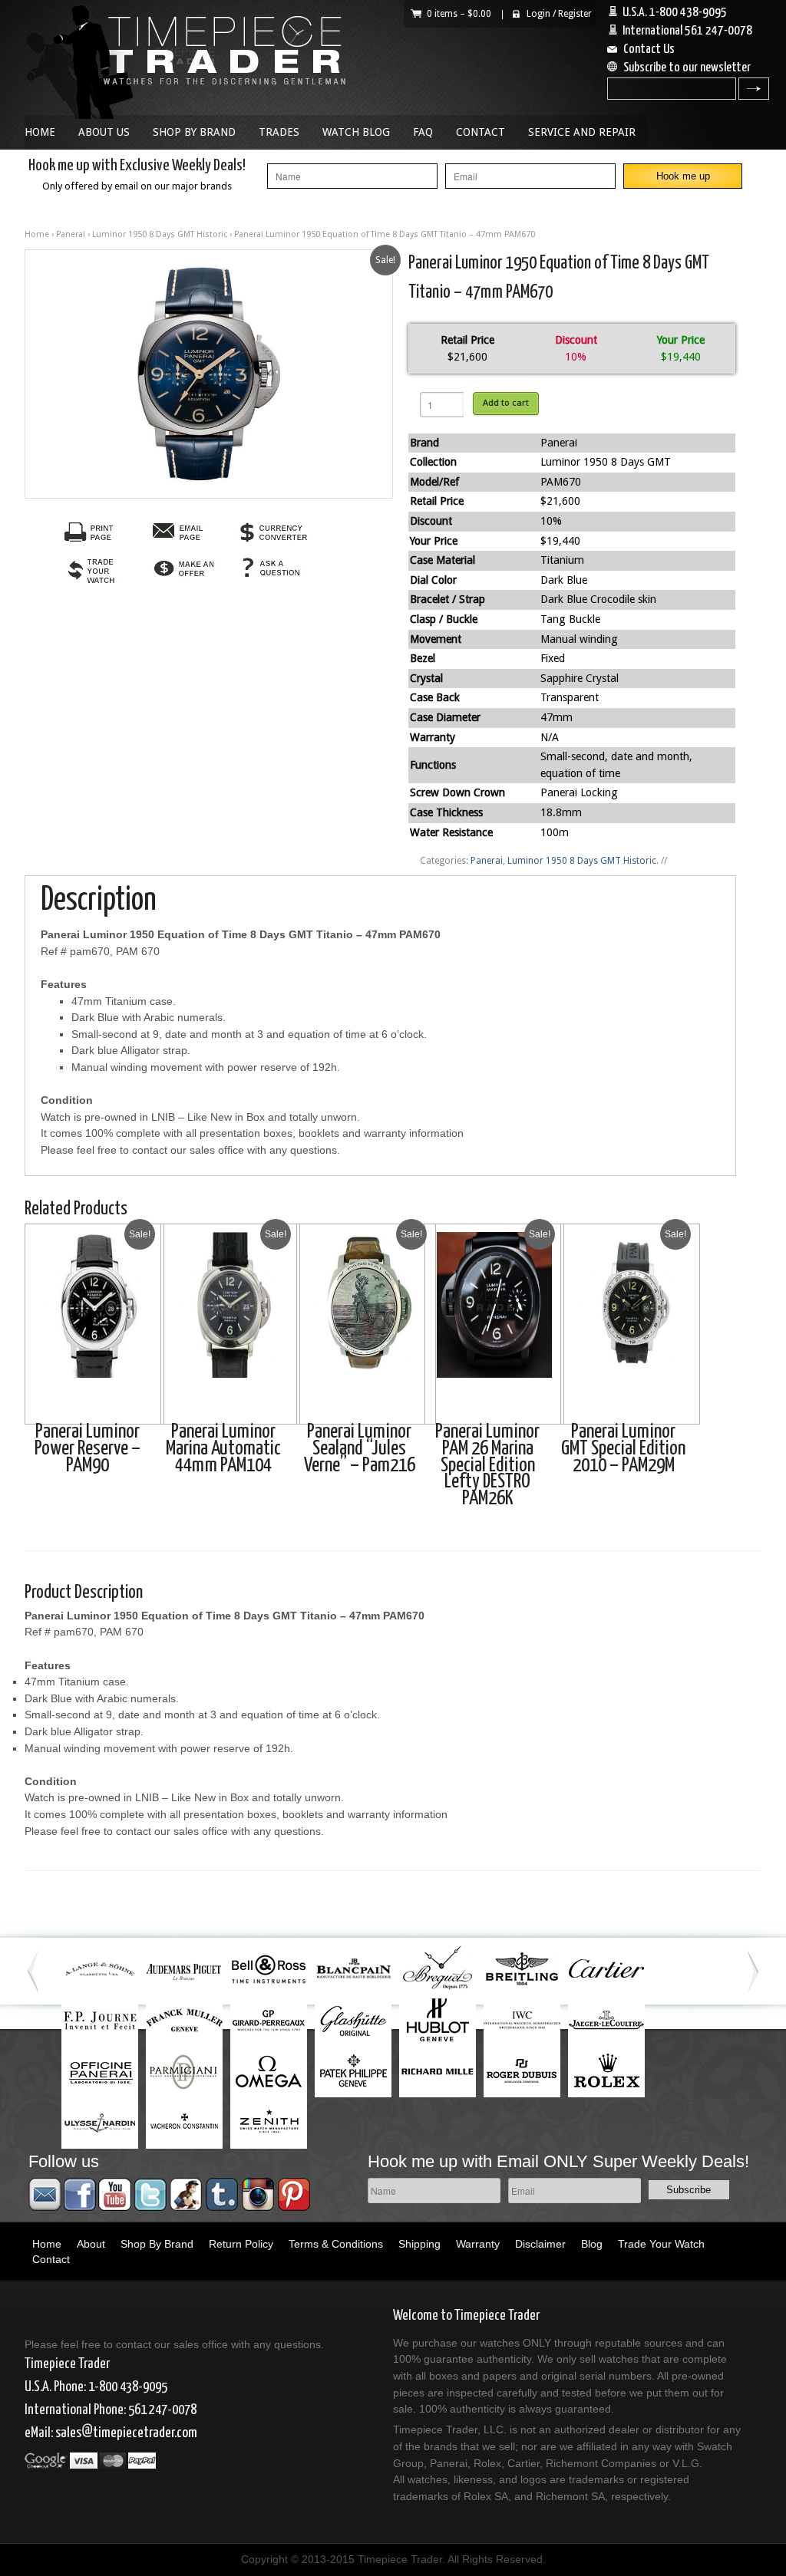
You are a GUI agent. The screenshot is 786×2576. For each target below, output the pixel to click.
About (91, 2244)
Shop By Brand (194, 132)
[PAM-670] (209, 374)
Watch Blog (356, 132)
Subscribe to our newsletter (687, 68)
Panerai (71, 234)
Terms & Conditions (336, 2244)
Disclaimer (540, 2244)
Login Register (559, 14)
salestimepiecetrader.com (126, 2433)
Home (40, 132)
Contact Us (649, 49)
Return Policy (241, 2244)
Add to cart (506, 403)
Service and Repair (582, 132)
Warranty (478, 2244)
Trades (279, 132)
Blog (592, 2244)
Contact (481, 132)
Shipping (419, 2244)
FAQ (423, 132)
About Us (104, 132)
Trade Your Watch (661, 2244)
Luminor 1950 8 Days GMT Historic (160, 234)
